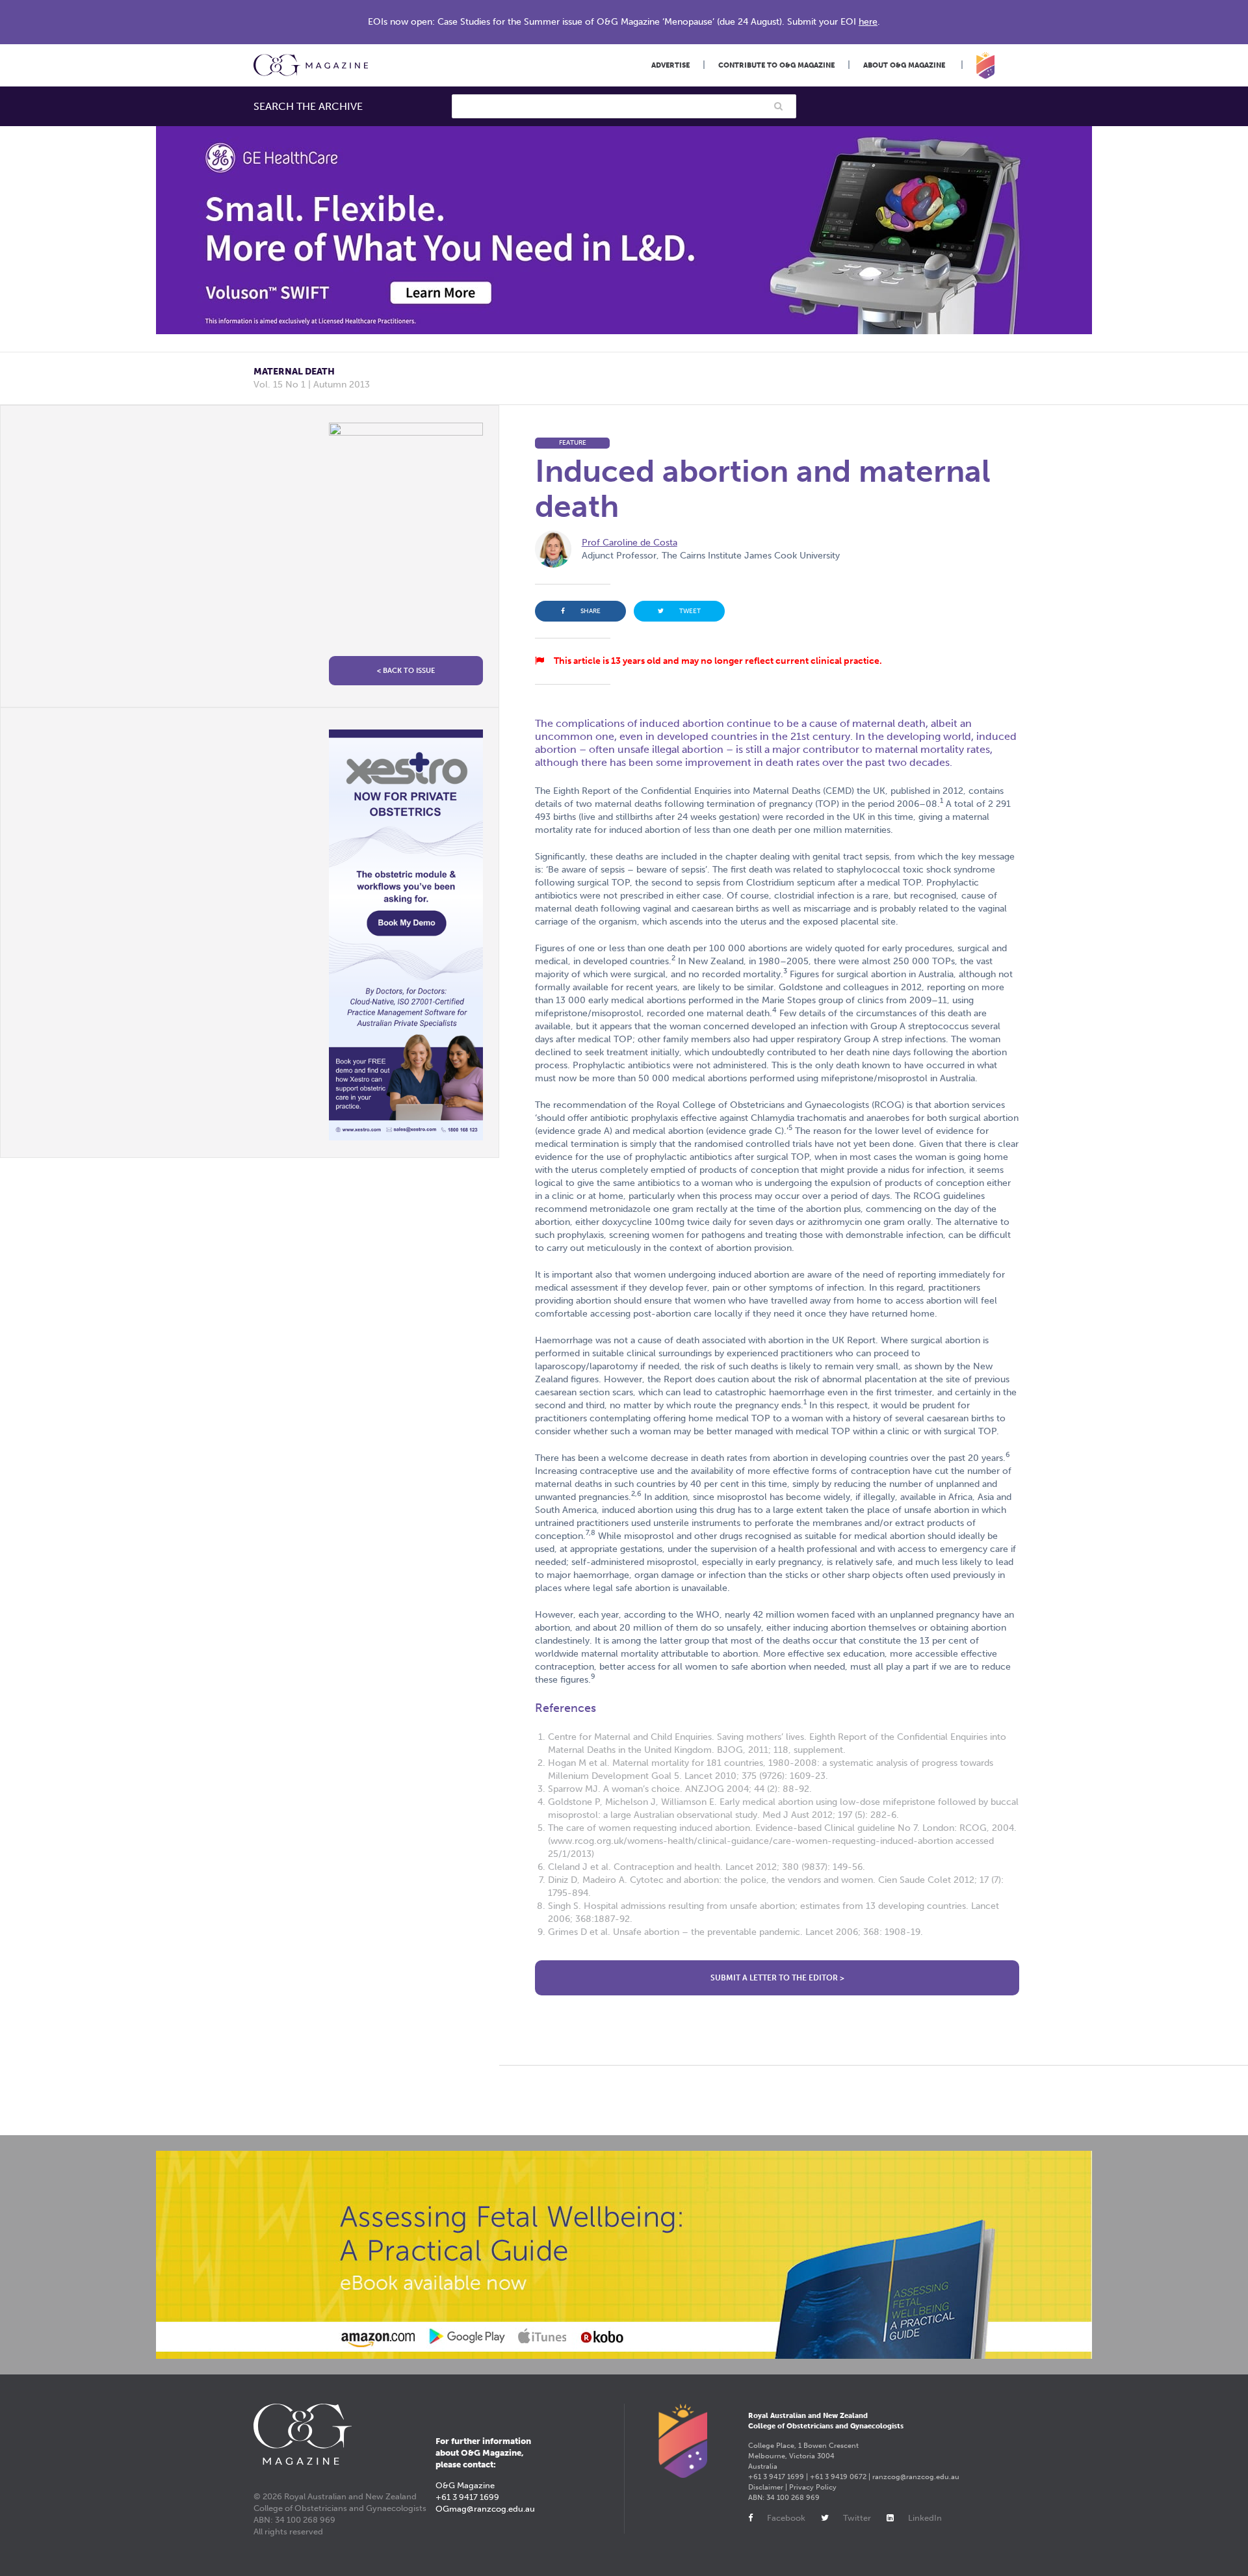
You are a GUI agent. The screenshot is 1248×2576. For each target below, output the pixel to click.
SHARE (591, 611)
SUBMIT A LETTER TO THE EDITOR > (777, 1978)
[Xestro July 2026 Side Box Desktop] (406, 935)
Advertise (670, 65)
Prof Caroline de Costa (630, 543)
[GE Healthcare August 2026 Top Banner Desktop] (624, 230)
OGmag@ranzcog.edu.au (485, 2509)
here (868, 22)
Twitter (857, 2518)
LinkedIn (925, 2518)
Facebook (786, 2518)
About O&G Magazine (904, 65)
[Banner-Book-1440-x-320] (624, 2255)
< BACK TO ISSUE (406, 671)
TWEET (690, 611)
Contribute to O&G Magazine (776, 65)
